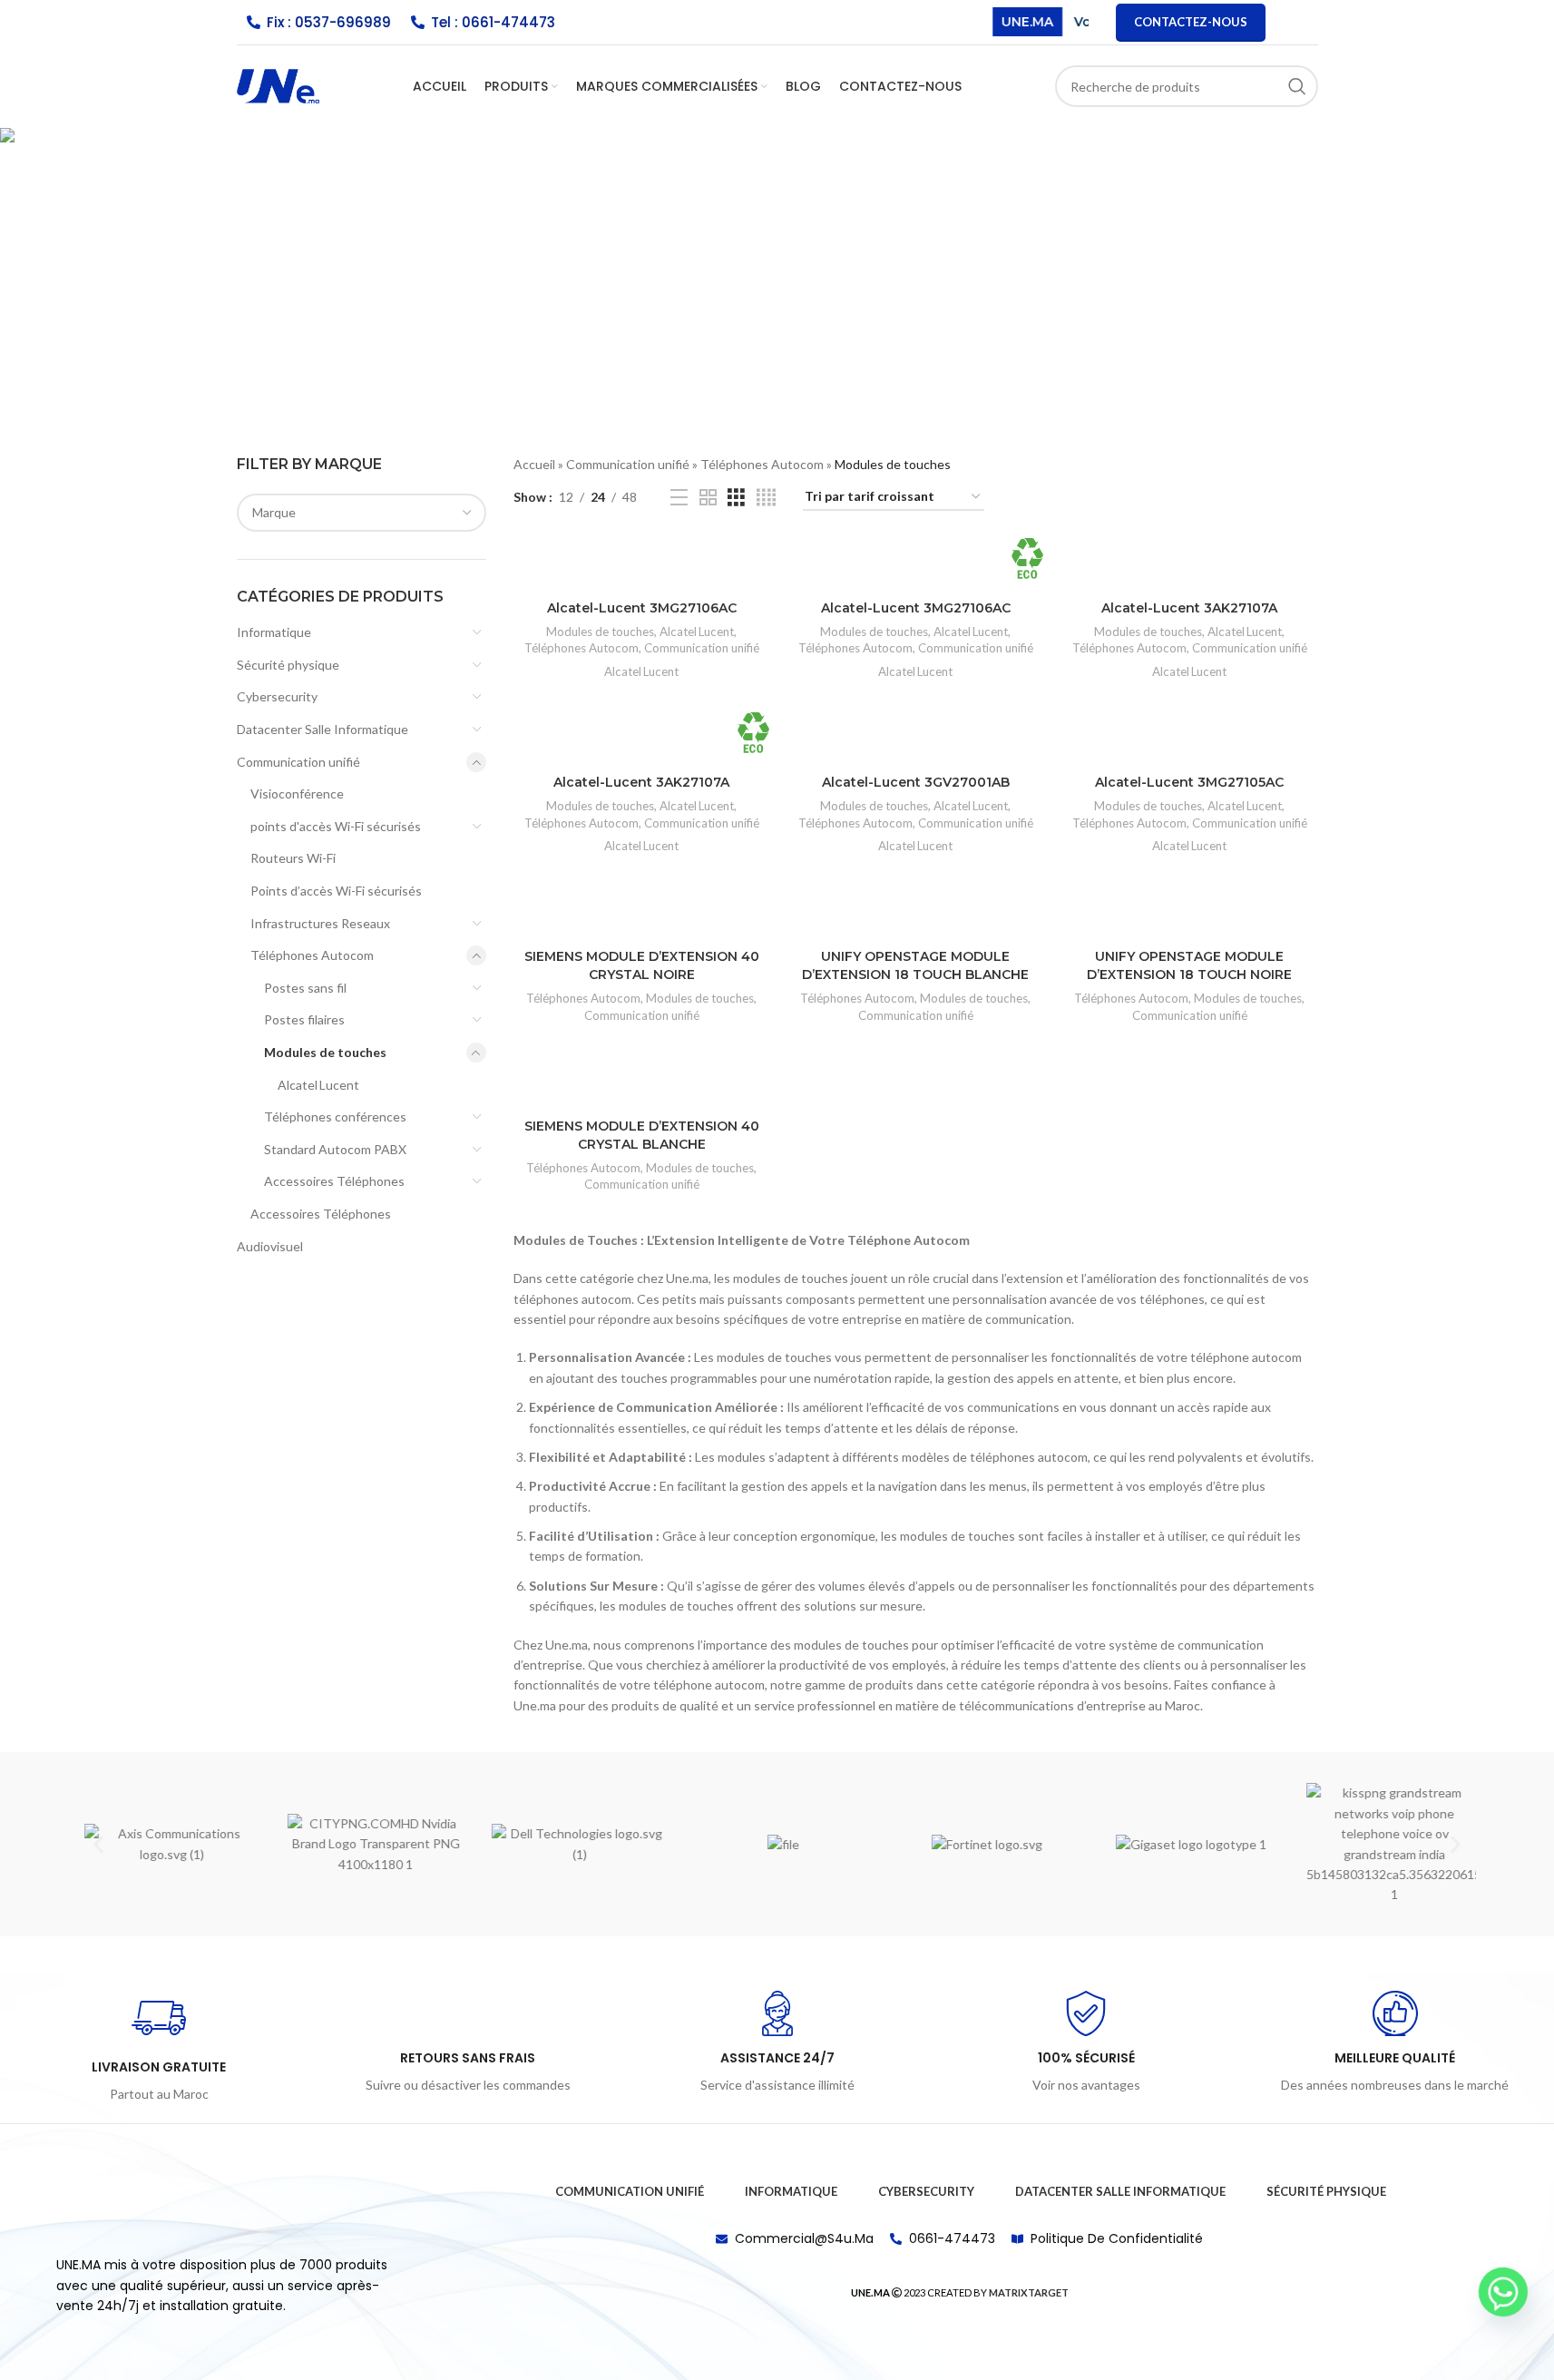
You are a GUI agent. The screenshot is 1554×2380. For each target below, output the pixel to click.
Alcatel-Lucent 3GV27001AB (916, 782)
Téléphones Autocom (312, 955)
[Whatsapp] (1503, 2292)
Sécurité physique (288, 665)
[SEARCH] (1297, 86)
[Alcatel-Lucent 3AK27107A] (1189, 565)
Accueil (534, 464)
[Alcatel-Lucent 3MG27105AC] (1189, 739)
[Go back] (431, 219)
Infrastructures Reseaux (320, 923)
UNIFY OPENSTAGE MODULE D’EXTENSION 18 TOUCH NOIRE (1189, 965)
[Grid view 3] (736, 498)
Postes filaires (304, 1019)
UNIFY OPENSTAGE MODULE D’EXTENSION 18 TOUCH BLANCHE (915, 965)
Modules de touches (325, 1052)
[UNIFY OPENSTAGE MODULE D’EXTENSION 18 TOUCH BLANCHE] (915, 913)
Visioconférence (297, 793)
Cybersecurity (277, 696)
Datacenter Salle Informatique (323, 729)
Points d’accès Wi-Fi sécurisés (336, 891)
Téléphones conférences (335, 1117)
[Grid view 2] (708, 498)
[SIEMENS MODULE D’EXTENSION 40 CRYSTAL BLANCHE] (641, 1083)
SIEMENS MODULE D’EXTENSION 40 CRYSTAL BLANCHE (642, 1135)
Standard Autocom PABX (335, 1149)
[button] (98, 1844)
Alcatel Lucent (318, 1085)
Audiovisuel (270, 1246)
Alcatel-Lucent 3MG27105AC (1189, 782)
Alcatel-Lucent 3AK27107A (1189, 608)
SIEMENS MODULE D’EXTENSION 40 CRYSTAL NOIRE (642, 965)
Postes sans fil (305, 988)
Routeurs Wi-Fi (293, 858)
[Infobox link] (159, 2048)
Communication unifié (298, 762)
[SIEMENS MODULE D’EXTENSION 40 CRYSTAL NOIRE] (641, 913)
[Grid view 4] (766, 498)
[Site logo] (278, 85)
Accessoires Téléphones (334, 1181)
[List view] (679, 498)
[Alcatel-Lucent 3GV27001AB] (915, 739)
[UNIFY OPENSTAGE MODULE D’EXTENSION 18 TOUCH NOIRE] (1189, 913)
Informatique (274, 632)
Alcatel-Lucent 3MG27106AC (642, 608)
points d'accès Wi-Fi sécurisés (336, 826)
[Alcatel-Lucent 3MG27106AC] (641, 565)
